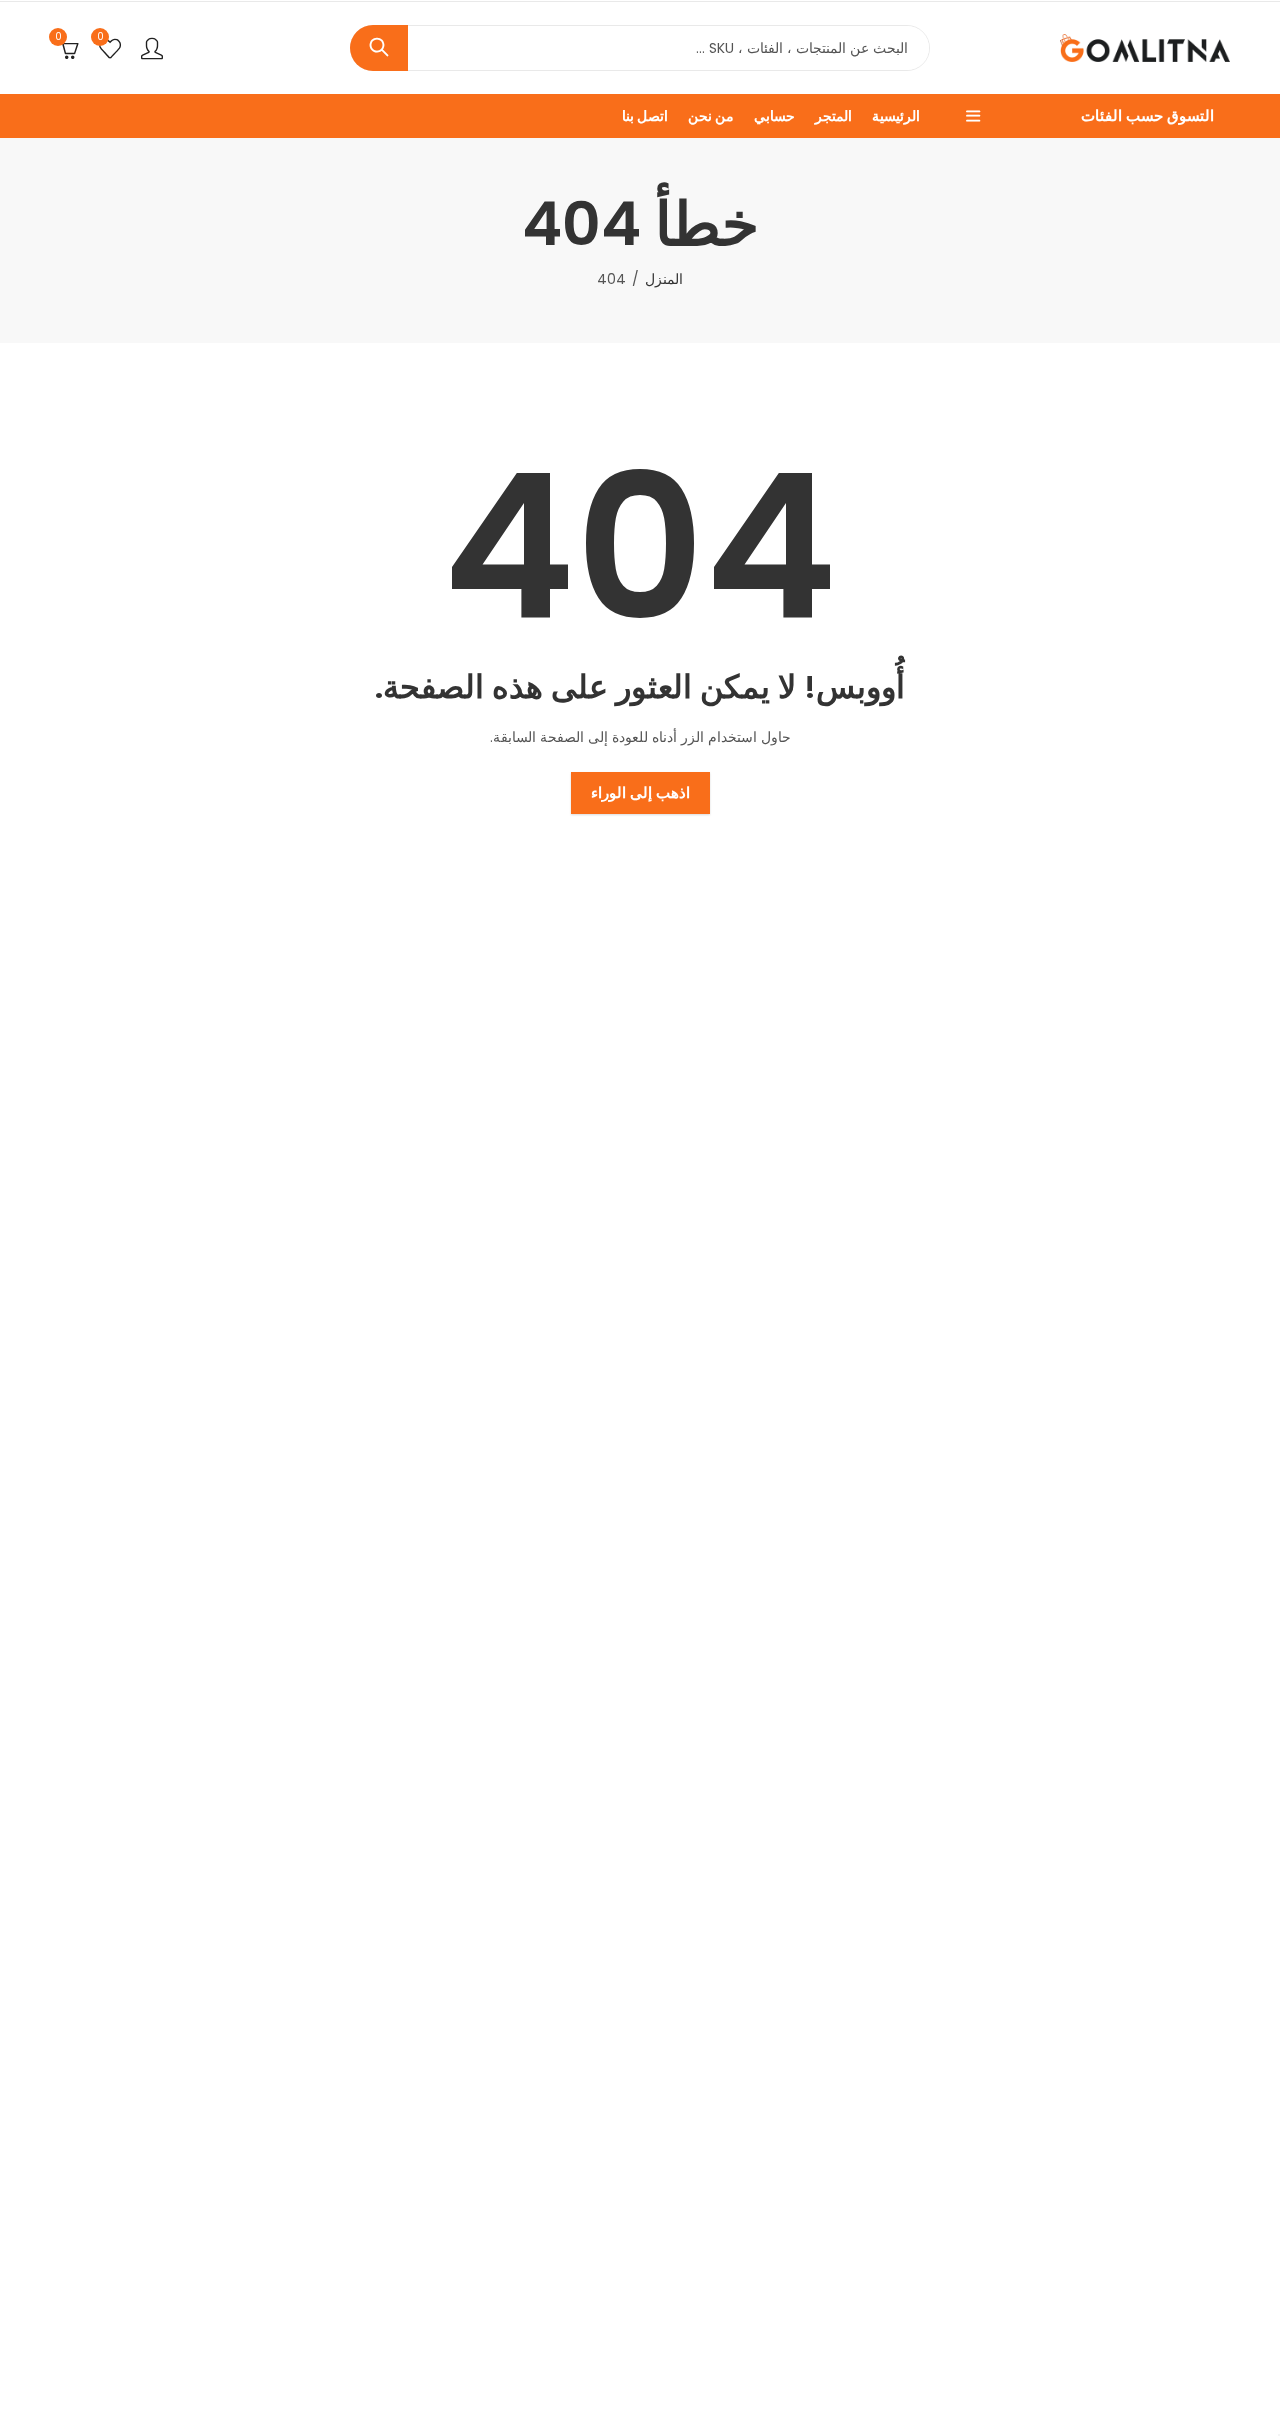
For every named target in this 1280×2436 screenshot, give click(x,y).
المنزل (664, 279)
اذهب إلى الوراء (640, 792)
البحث (379, 48)
